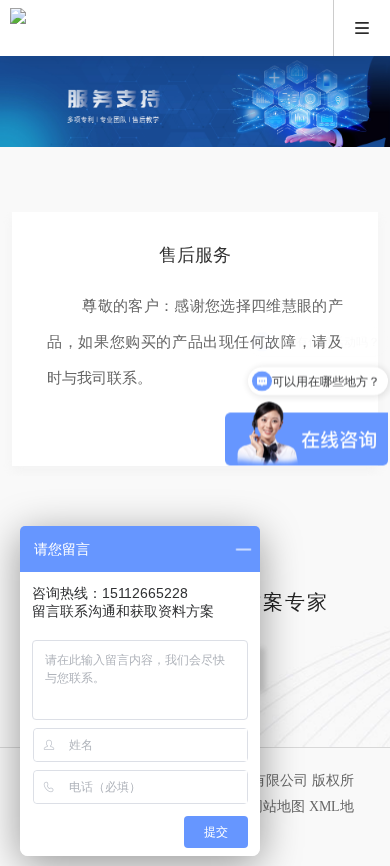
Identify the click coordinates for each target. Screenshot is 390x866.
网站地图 (277, 806)
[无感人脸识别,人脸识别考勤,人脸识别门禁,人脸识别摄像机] (195, 28)
